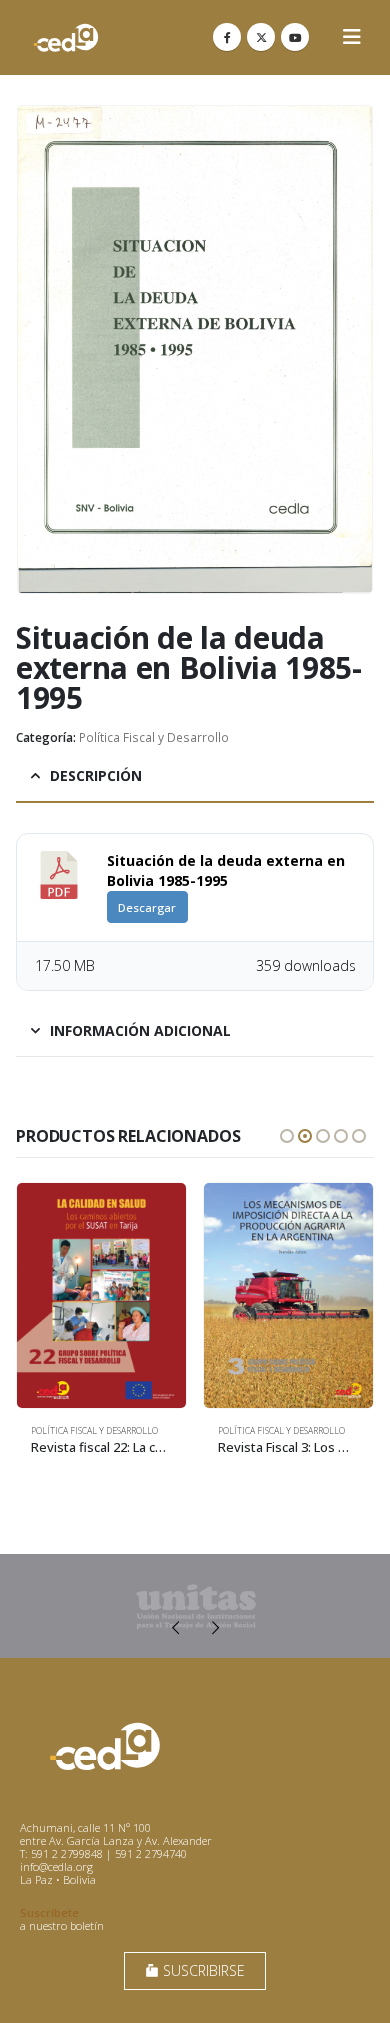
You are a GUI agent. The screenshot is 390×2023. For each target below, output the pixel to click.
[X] (261, 37)
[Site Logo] (66, 37)
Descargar (147, 907)
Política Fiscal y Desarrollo (154, 737)
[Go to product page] (101, 1295)
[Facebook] (227, 37)
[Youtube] (295, 37)
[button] (352, 37)
